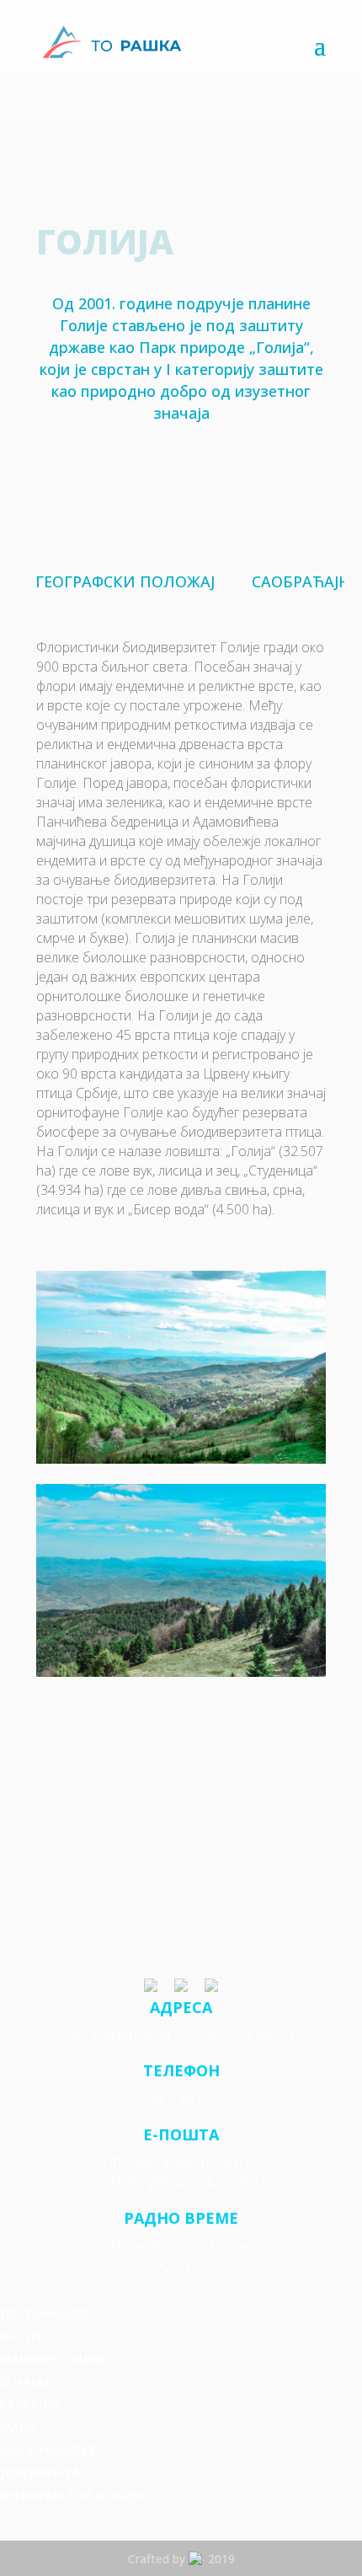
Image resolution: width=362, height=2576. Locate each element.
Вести (20, 2336)
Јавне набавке (48, 2450)
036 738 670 (181, 2097)
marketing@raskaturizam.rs (181, 2181)
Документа (40, 2472)
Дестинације (44, 2313)
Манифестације (54, 2359)
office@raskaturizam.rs (181, 2161)
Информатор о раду (72, 2495)
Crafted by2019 (181, 2559)
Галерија (30, 2404)
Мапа (18, 2427)
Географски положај (125, 581)
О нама (25, 2381)
